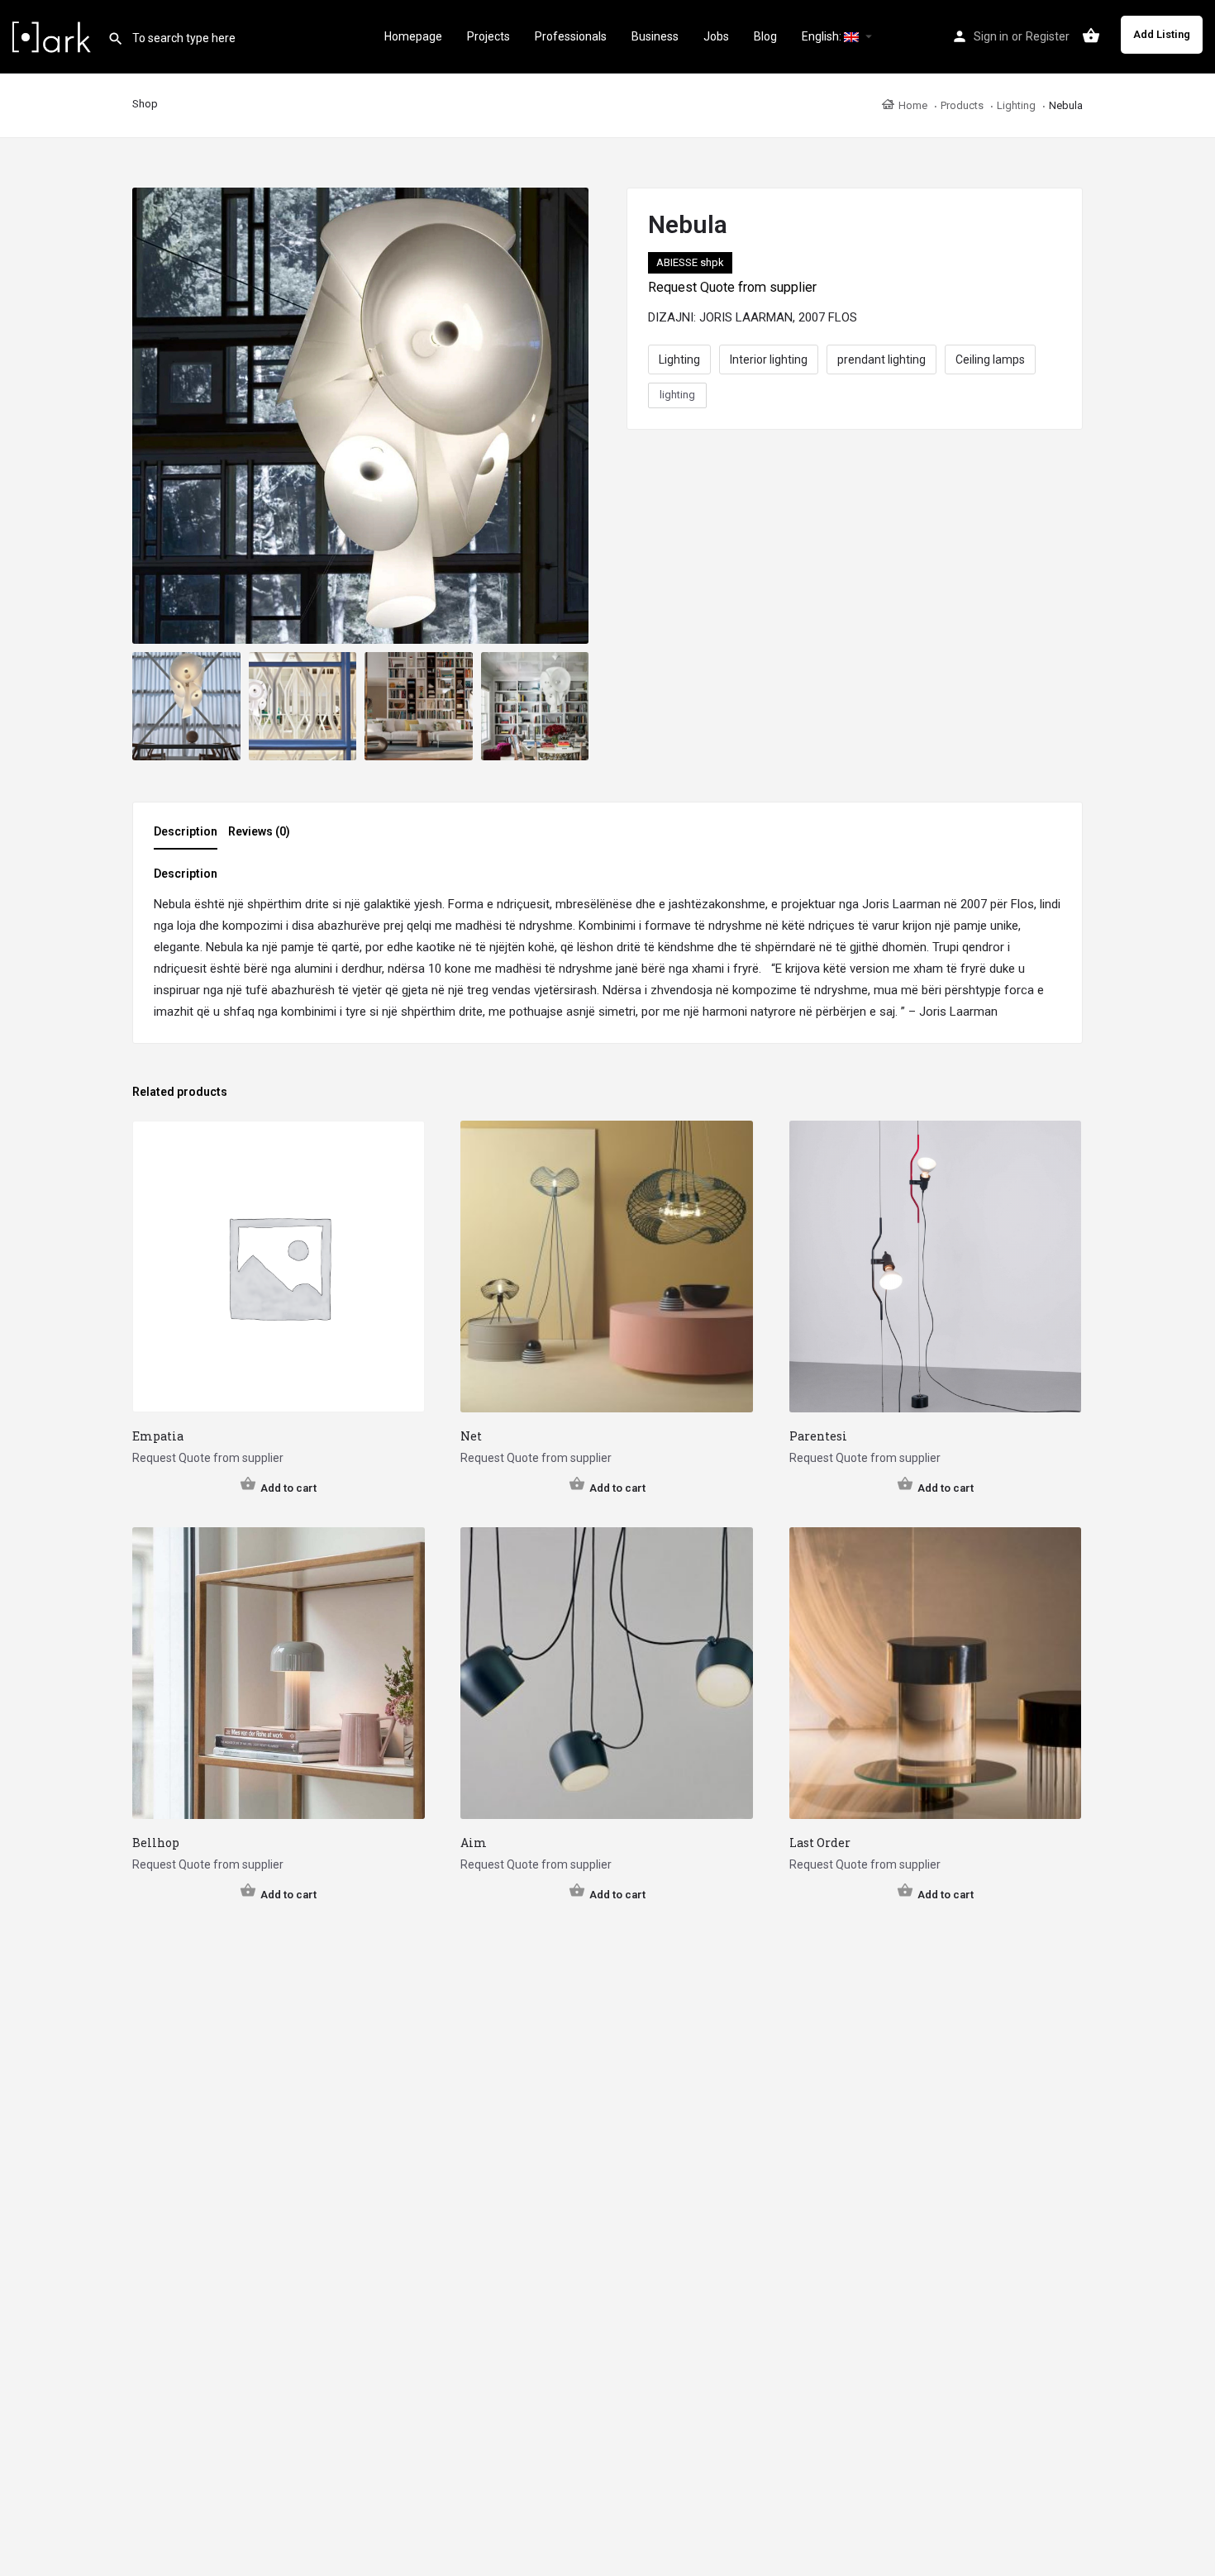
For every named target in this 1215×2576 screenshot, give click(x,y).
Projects (488, 36)
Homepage (413, 36)
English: (823, 36)
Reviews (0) (259, 831)
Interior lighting (769, 359)
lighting (677, 395)
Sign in (991, 36)
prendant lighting (881, 359)
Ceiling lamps (990, 359)
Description (186, 831)
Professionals (571, 36)
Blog (765, 36)
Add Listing (1162, 34)
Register (1048, 36)
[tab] (190, 836)
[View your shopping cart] (1091, 36)
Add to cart (288, 1488)
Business (655, 36)
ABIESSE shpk (690, 262)
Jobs (716, 36)
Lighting (679, 359)
